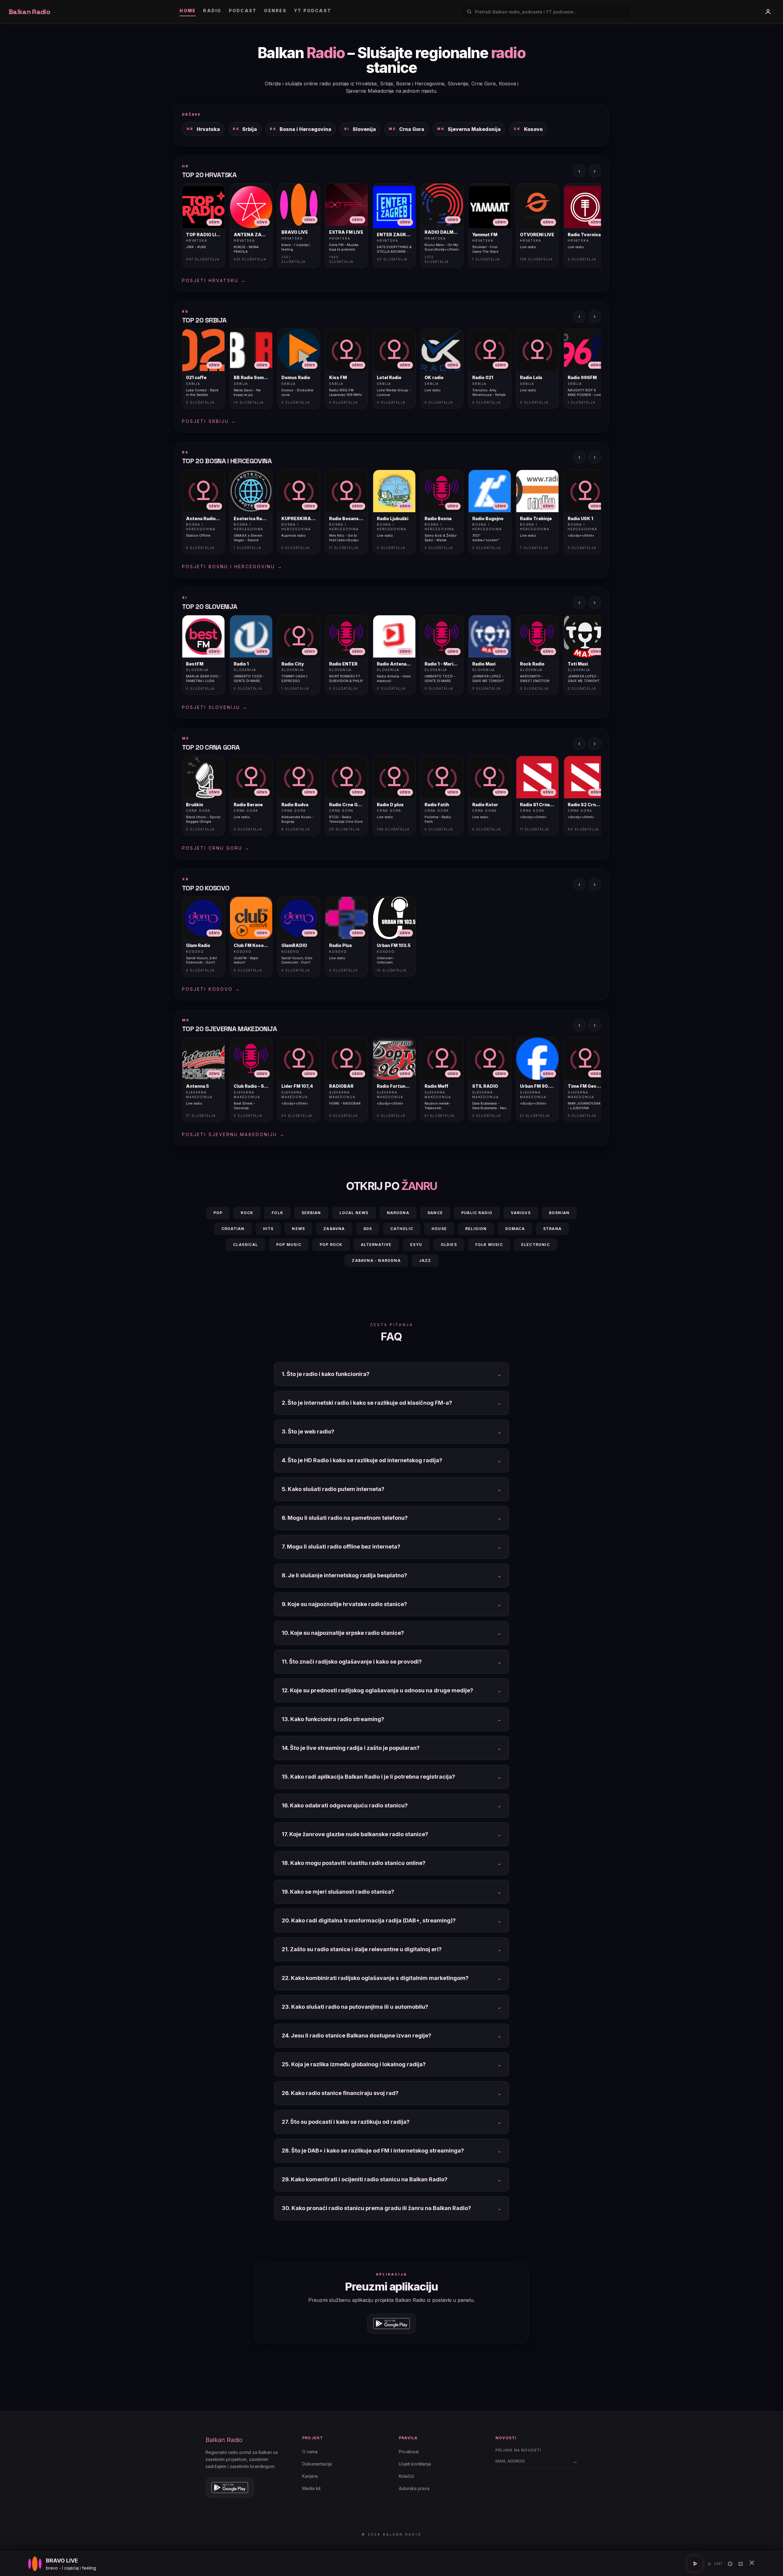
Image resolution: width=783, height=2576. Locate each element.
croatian (233, 1229)
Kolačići (406, 2476)
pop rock (331, 1245)
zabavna (334, 1229)
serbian (311, 1213)
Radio (212, 11)
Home (188, 11)
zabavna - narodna (376, 1260)
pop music (289, 1245)
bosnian (559, 1213)
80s (368, 1229)
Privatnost (409, 2452)
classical (245, 1245)
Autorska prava (414, 2488)
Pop (218, 1213)
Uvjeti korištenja (415, 2464)
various (521, 1213)
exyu (416, 1245)
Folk (277, 1213)
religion (476, 1229)
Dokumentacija (317, 2464)
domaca (515, 1229)
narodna (398, 1213)
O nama (310, 2452)
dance (435, 1213)
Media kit (311, 2488)
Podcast (243, 11)
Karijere (310, 2476)
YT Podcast (313, 11)
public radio (477, 1213)
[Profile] (768, 12)
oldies (449, 1245)
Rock (247, 1213)
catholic (402, 1229)
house (439, 1229)
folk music (489, 1245)
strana (552, 1229)
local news (354, 1213)
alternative (376, 1245)
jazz (425, 1260)
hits (268, 1229)
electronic (536, 1245)
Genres (275, 11)
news (298, 1229)
